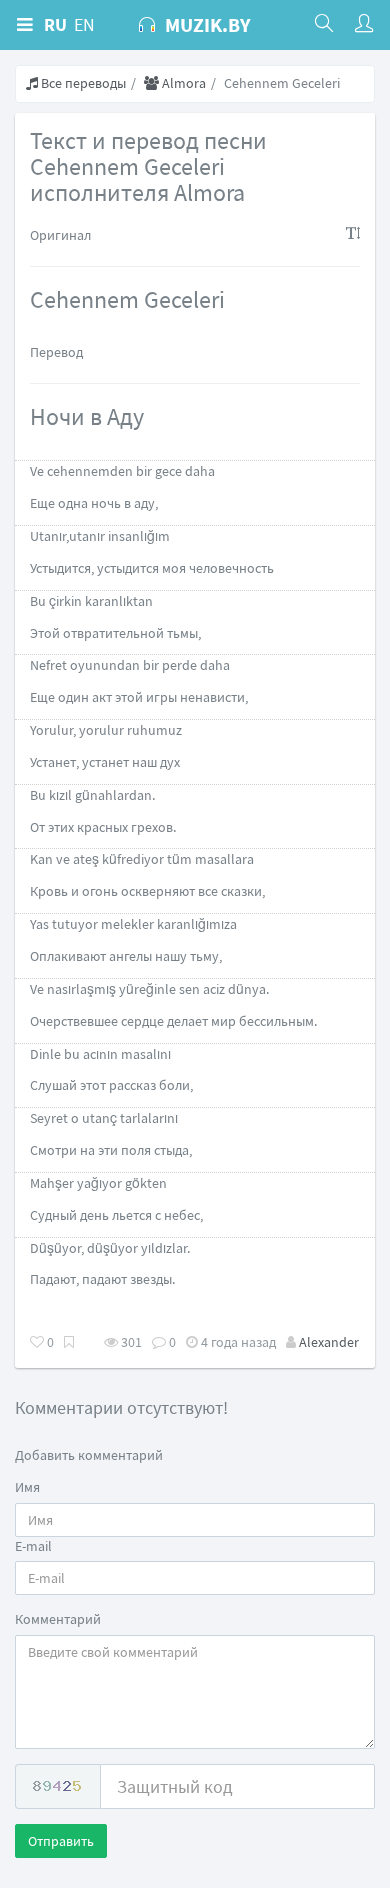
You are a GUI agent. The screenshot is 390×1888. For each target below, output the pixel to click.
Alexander (329, 1342)
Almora (182, 83)
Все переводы (82, 83)
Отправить (61, 1841)
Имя (27, 1487)
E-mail (33, 1546)
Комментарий (58, 1619)
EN (84, 24)
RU (55, 24)
